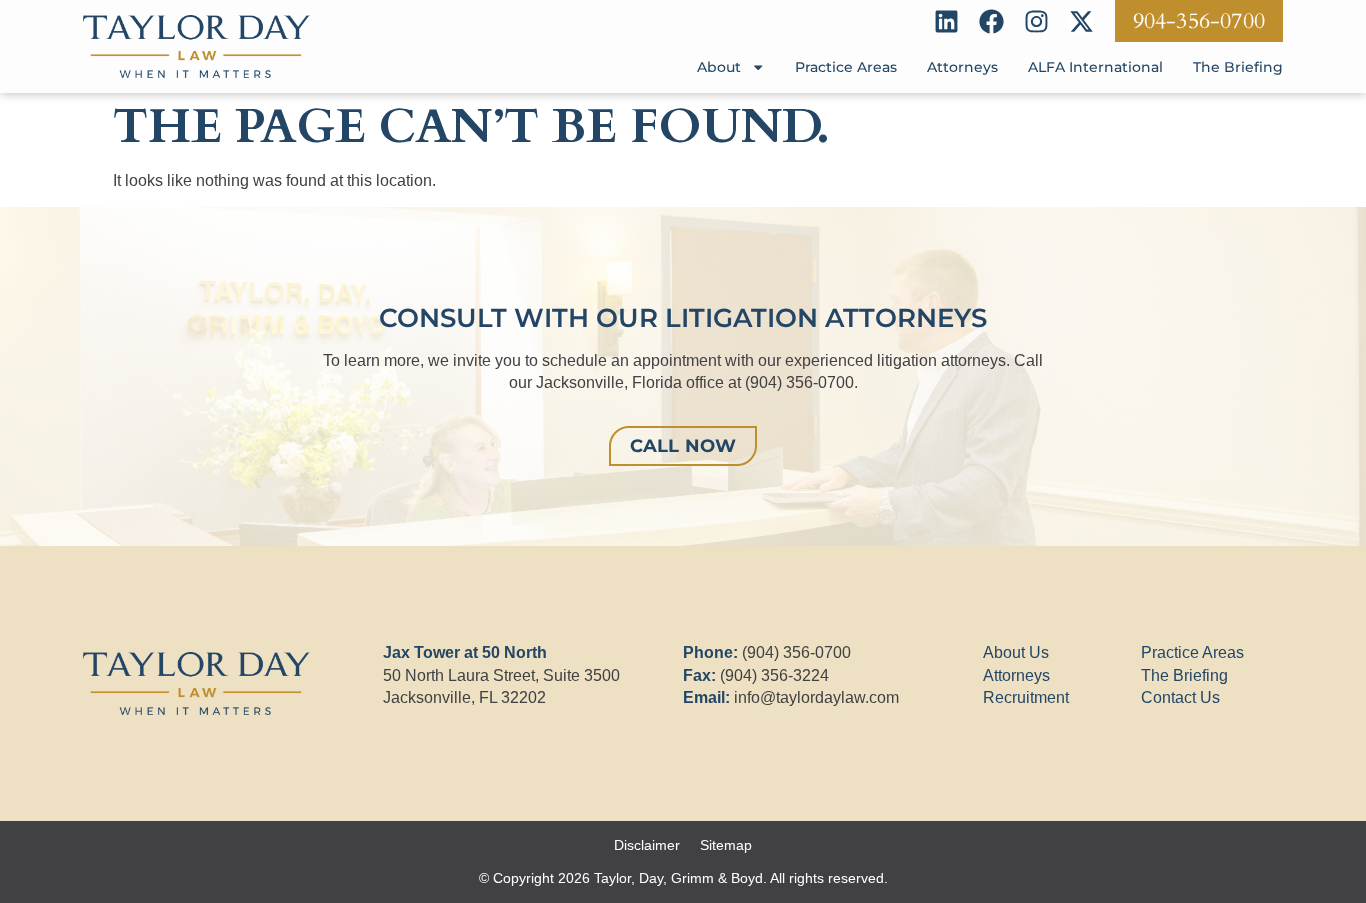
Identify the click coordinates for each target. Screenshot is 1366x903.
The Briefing (1238, 67)
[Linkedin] (946, 21)
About (719, 67)
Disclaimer (647, 845)
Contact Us (1180, 697)
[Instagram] (1036, 21)
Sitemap (726, 845)
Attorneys (962, 67)
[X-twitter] (1081, 21)
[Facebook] (991, 21)
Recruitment (1026, 697)
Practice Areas (846, 67)
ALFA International (1095, 67)
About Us (1016, 652)
